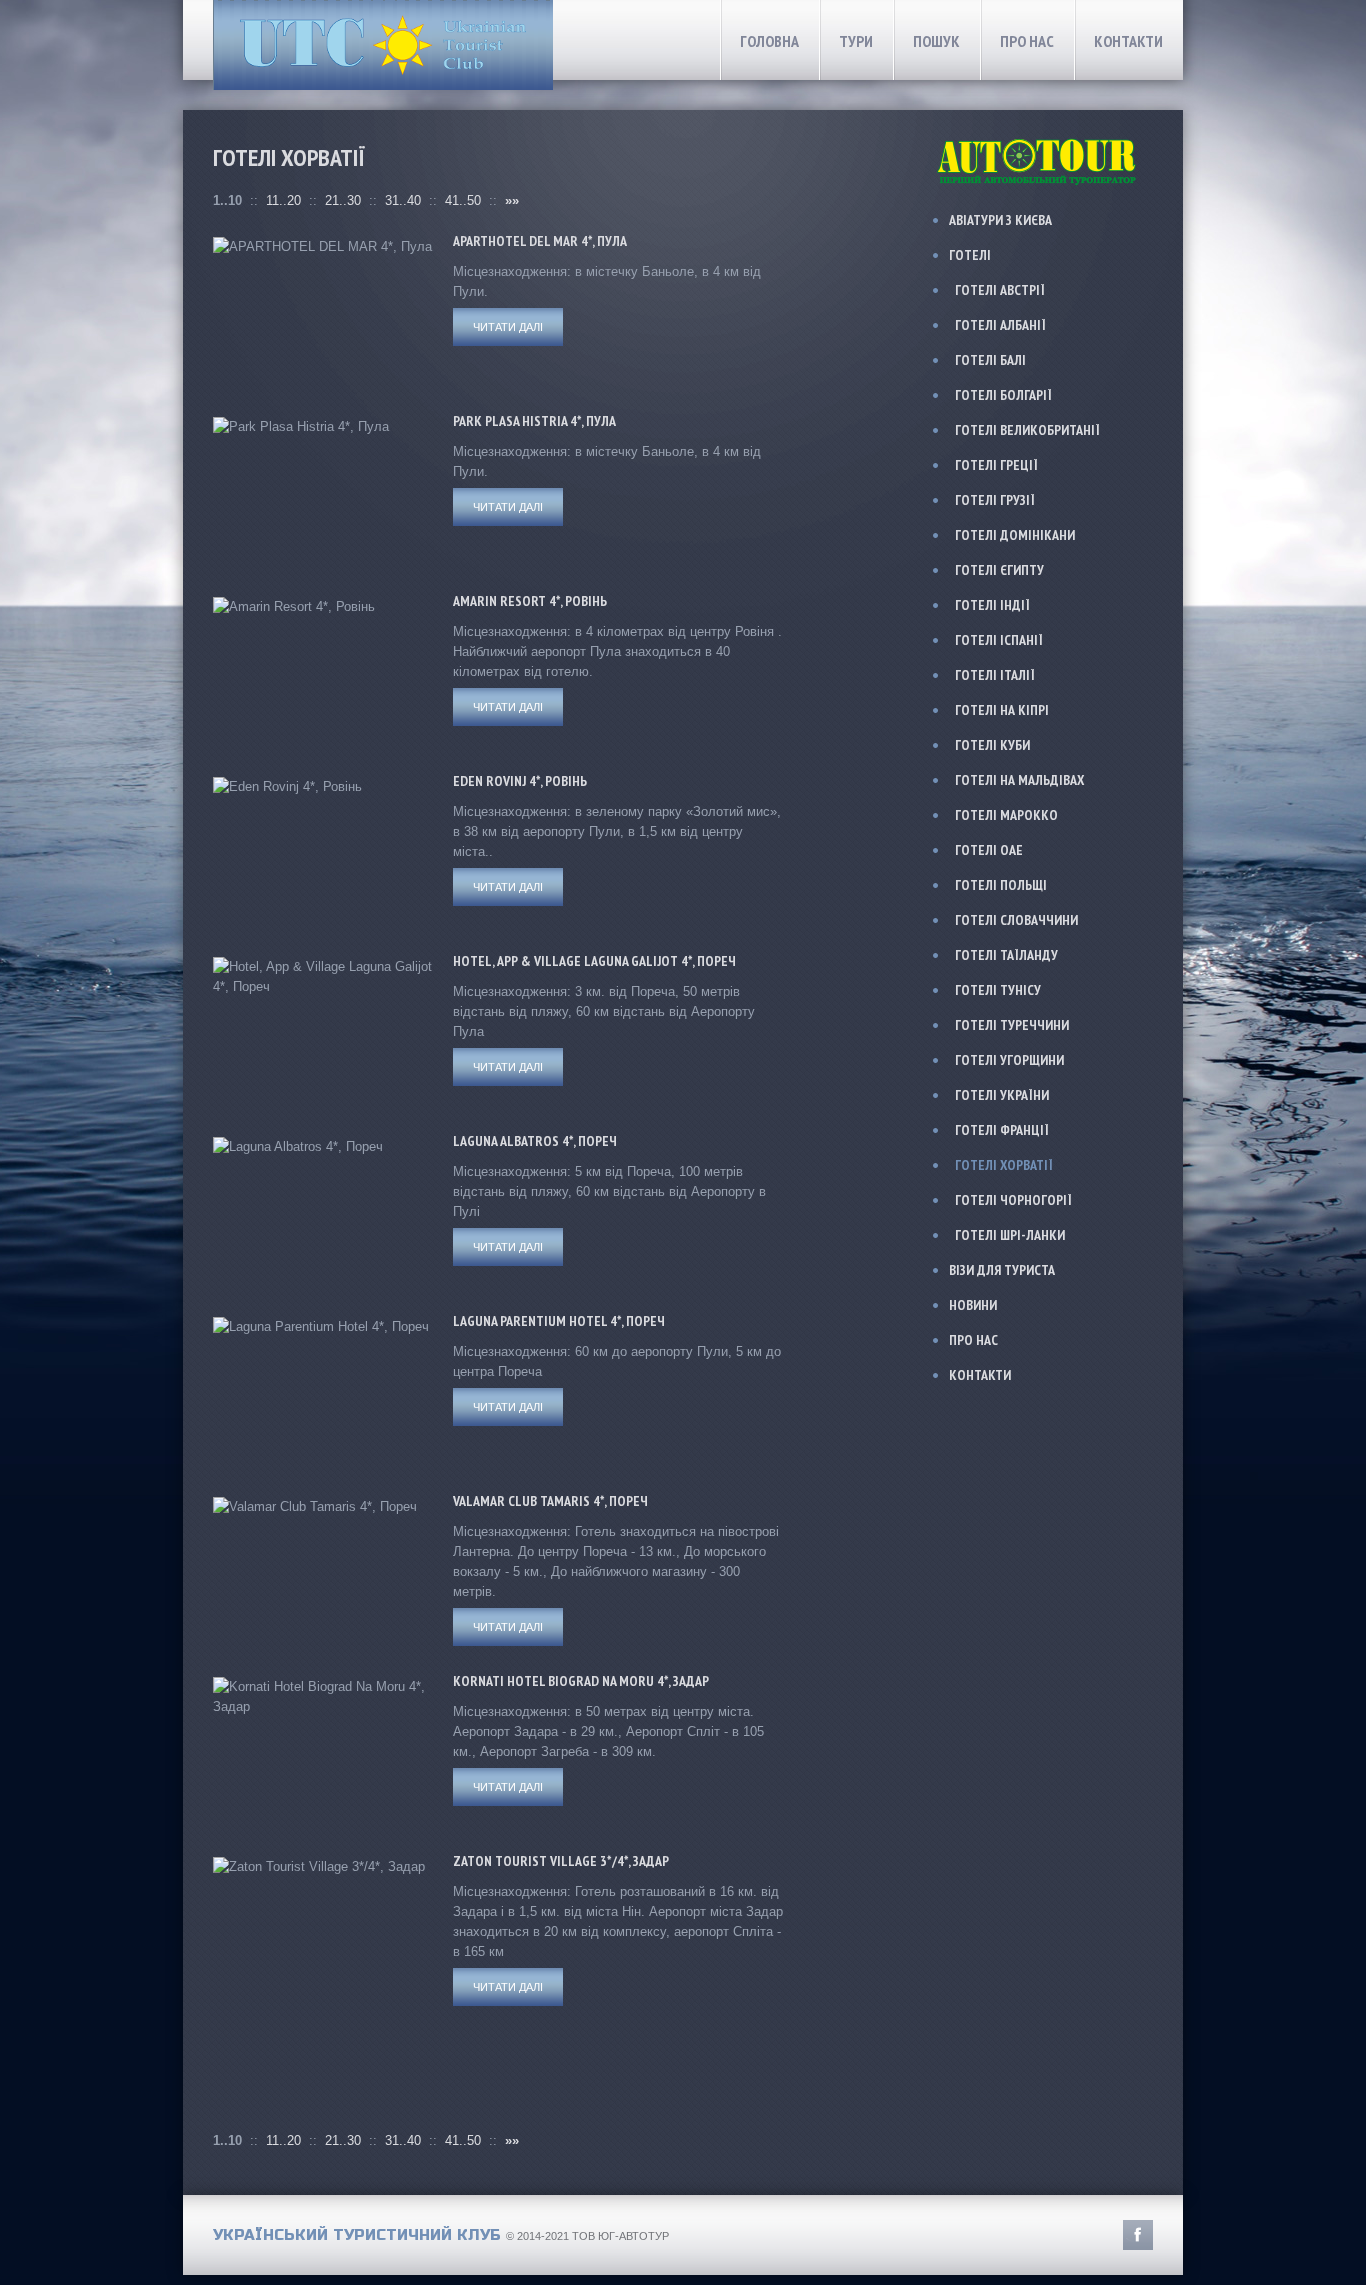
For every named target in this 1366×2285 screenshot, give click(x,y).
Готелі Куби (992, 745)
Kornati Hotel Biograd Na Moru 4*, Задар (581, 1681)
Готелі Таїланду (1006, 955)
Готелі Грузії (995, 500)
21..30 (343, 200)
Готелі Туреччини (1012, 1025)
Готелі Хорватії (1004, 1165)
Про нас (1027, 41)
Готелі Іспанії (999, 640)
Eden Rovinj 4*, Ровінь (520, 781)
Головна (769, 41)
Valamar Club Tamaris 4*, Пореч (550, 1501)
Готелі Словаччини (1016, 920)
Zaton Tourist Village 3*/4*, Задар (561, 1861)
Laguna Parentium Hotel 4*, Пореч (559, 1321)
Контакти (1128, 41)
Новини (973, 1305)
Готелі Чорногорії (1013, 1200)
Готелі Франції (1002, 1130)
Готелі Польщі (1001, 885)
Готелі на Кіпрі (1002, 710)
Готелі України (1002, 1095)
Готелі (970, 255)
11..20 (283, 200)
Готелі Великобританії (1027, 430)
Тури (856, 41)
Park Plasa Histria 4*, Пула (534, 421)
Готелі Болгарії (1003, 395)
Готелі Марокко (1006, 815)
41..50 (463, 200)
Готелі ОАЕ (989, 850)
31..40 (403, 200)
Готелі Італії (995, 675)
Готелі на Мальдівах (1019, 780)
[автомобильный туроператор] (1039, 139)
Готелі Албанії (1000, 325)
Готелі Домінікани (1015, 535)
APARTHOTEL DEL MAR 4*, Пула (540, 241)
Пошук (936, 41)
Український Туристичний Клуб (357, 2235)
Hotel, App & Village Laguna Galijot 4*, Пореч (594, 961)
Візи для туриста (1002, 1270)
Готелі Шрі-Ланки (1010, 1235)
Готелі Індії (992, 605)
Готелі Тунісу (998, 990)
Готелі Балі (990, 360)
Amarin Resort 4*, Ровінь (530, 601)
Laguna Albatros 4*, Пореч (535, 1141)
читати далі (508, 327)
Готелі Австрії (1000, 290)
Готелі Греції (996, 465)
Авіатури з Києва (1000, 220)
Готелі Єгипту (999, 570)
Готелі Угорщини (1009, 1060)
